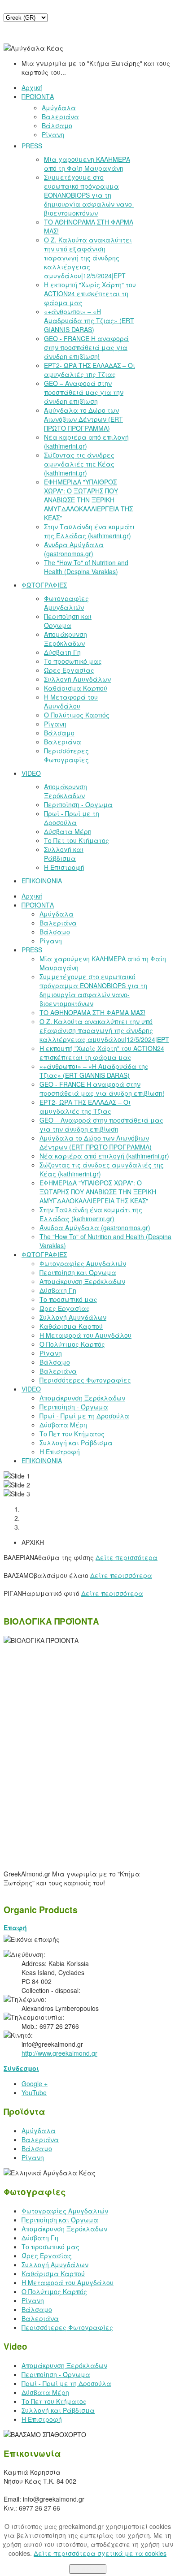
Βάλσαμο (37, 2148)
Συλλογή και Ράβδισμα (58, 2410)
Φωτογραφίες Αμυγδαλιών (65, 2211)
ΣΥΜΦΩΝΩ (88, 2569)
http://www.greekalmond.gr (59, 2053)
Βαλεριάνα (40, 2139)
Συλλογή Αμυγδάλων (55, 2265)
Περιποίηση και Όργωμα (60, 2220)
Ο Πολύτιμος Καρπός (54, 2291)
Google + (35, 2083)
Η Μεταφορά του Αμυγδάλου (68, 2282)
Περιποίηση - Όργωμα (56, 2374)
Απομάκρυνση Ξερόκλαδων (64, 2229)
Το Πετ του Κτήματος (54, 2401)
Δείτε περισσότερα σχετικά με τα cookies (100, 2553)
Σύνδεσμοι (21, 2068)
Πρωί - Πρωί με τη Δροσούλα (66, 2383)
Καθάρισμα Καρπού (53, 2273)
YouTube (34, 2092)
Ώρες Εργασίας (47, 2256)
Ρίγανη (33, 2157)
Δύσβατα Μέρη (45, 2392)
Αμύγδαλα (39, 2131)
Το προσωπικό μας (50, 2247)
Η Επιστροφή (42, 2419)
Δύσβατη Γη (40, 2238)
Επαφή (15, 1928)
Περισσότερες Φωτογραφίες (67, 2327)
